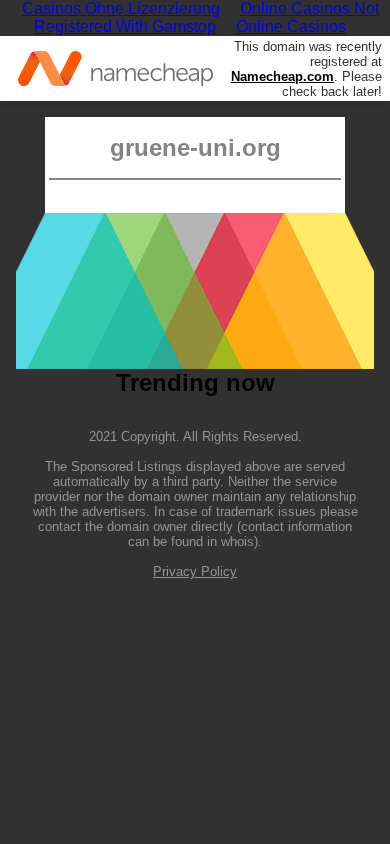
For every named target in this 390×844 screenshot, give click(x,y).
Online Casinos (291, 26)
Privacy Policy (195, 571)
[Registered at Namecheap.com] (115, 68)
